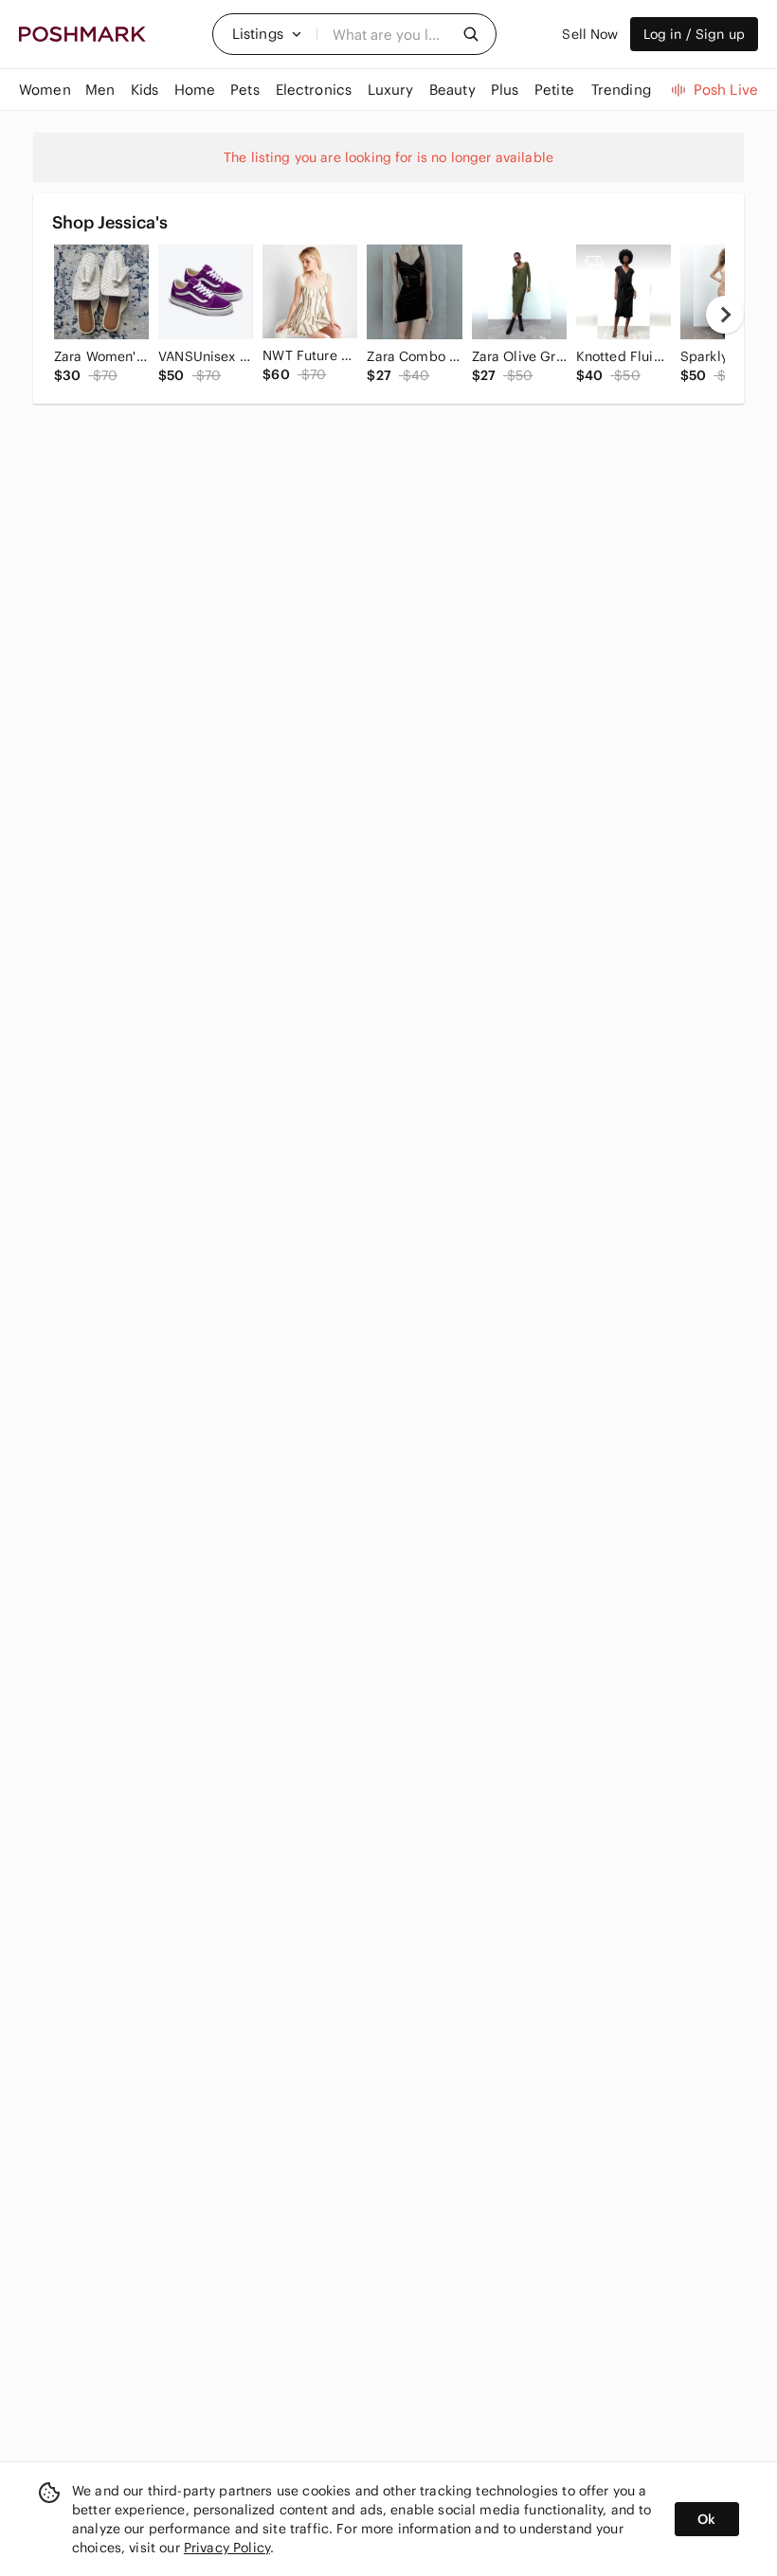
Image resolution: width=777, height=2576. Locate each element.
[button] (267, 34)
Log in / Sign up (694, 34)
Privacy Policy (227, 2548)
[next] (725, 315)
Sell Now (590, 34)
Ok (706, 2519)
